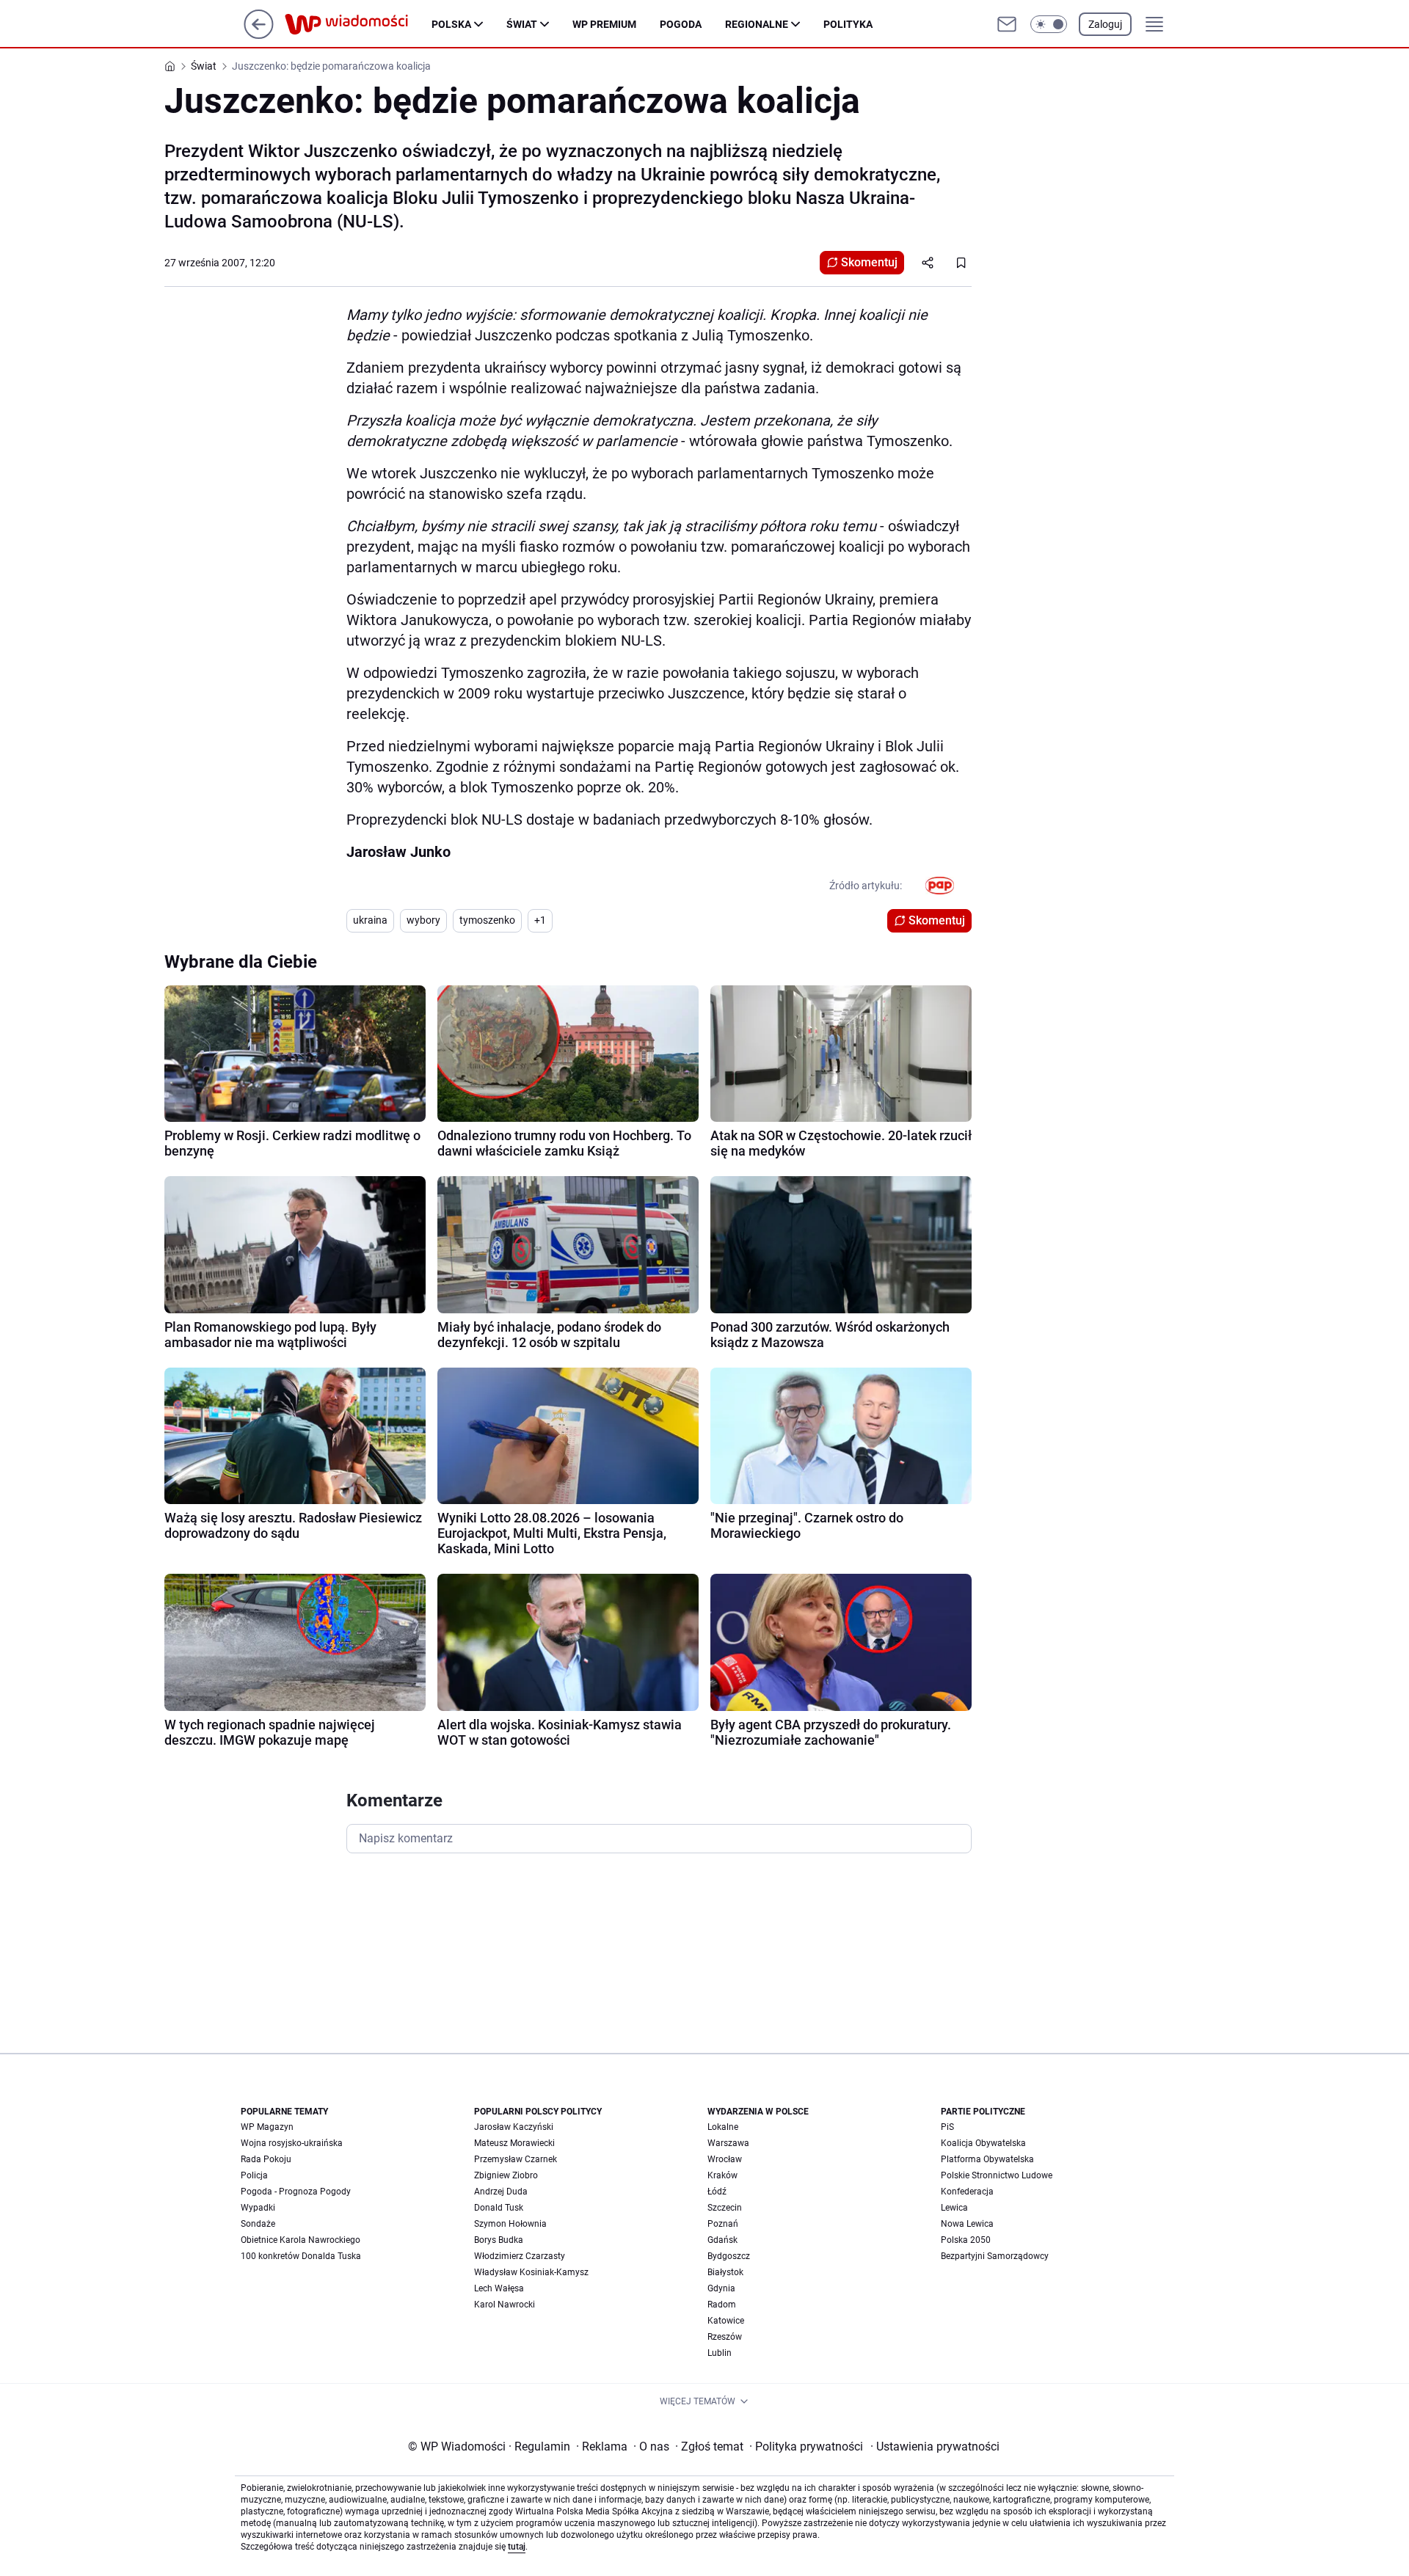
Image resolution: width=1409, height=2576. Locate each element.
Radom (722, 2305)
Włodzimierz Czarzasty (520, 2256)
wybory (423, 920)
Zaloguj (1105, 24)
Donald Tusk (499, 2208)
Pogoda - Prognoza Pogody (296, 2192)
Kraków (722, 2175)
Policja (254, 2175)
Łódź (717, 2192)
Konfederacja (967, 2192)
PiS (947, 2127)
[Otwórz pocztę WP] (1007, 24)
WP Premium (604, 24)
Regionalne (757, 24)
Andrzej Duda (501, 2192)
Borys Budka (499, 2240)
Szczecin (725, 2208)
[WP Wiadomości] (358, 24)
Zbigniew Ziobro (506, 2175)
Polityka (848, 24)
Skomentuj (869, 262)
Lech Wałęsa (499, 2288)
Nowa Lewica (967, 2224)
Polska (451, 24)
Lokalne (723, 2127)
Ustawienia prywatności (935, 2447)
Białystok (725, 2272)
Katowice (726, 2321)
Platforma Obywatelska (987, 2159)
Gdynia (721, 2288)
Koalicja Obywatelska (983, 2143)
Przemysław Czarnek (516, 2159)
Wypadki (258, 2208)
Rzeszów (725, 2337)
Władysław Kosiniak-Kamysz (531, 2272)
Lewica (954, 2208)
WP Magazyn (267, 2127)
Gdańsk (722, 2240)
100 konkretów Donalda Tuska (301, 2256)
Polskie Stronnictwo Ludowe (997, 2175)
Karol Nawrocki (505, 2305)
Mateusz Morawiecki (514, 2143)
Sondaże (258, 2224)
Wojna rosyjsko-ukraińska (292, 2143)
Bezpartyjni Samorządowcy (995, 2256)
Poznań (723, 2224)
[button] (1049, 24)
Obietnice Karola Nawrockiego (301, 2240)
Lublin (720, 2353)
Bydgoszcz (729, 2256)
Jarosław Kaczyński (514, 2127)
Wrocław (725, 2159)
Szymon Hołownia (510, 2224)
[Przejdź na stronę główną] (259, 35)
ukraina (370, 920)
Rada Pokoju (266, 2159)
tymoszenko (487, 920)
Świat (522, 24)
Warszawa (728, 2143)
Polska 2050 (966, 2240)
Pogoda (681, 24)
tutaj (517, 2547)
